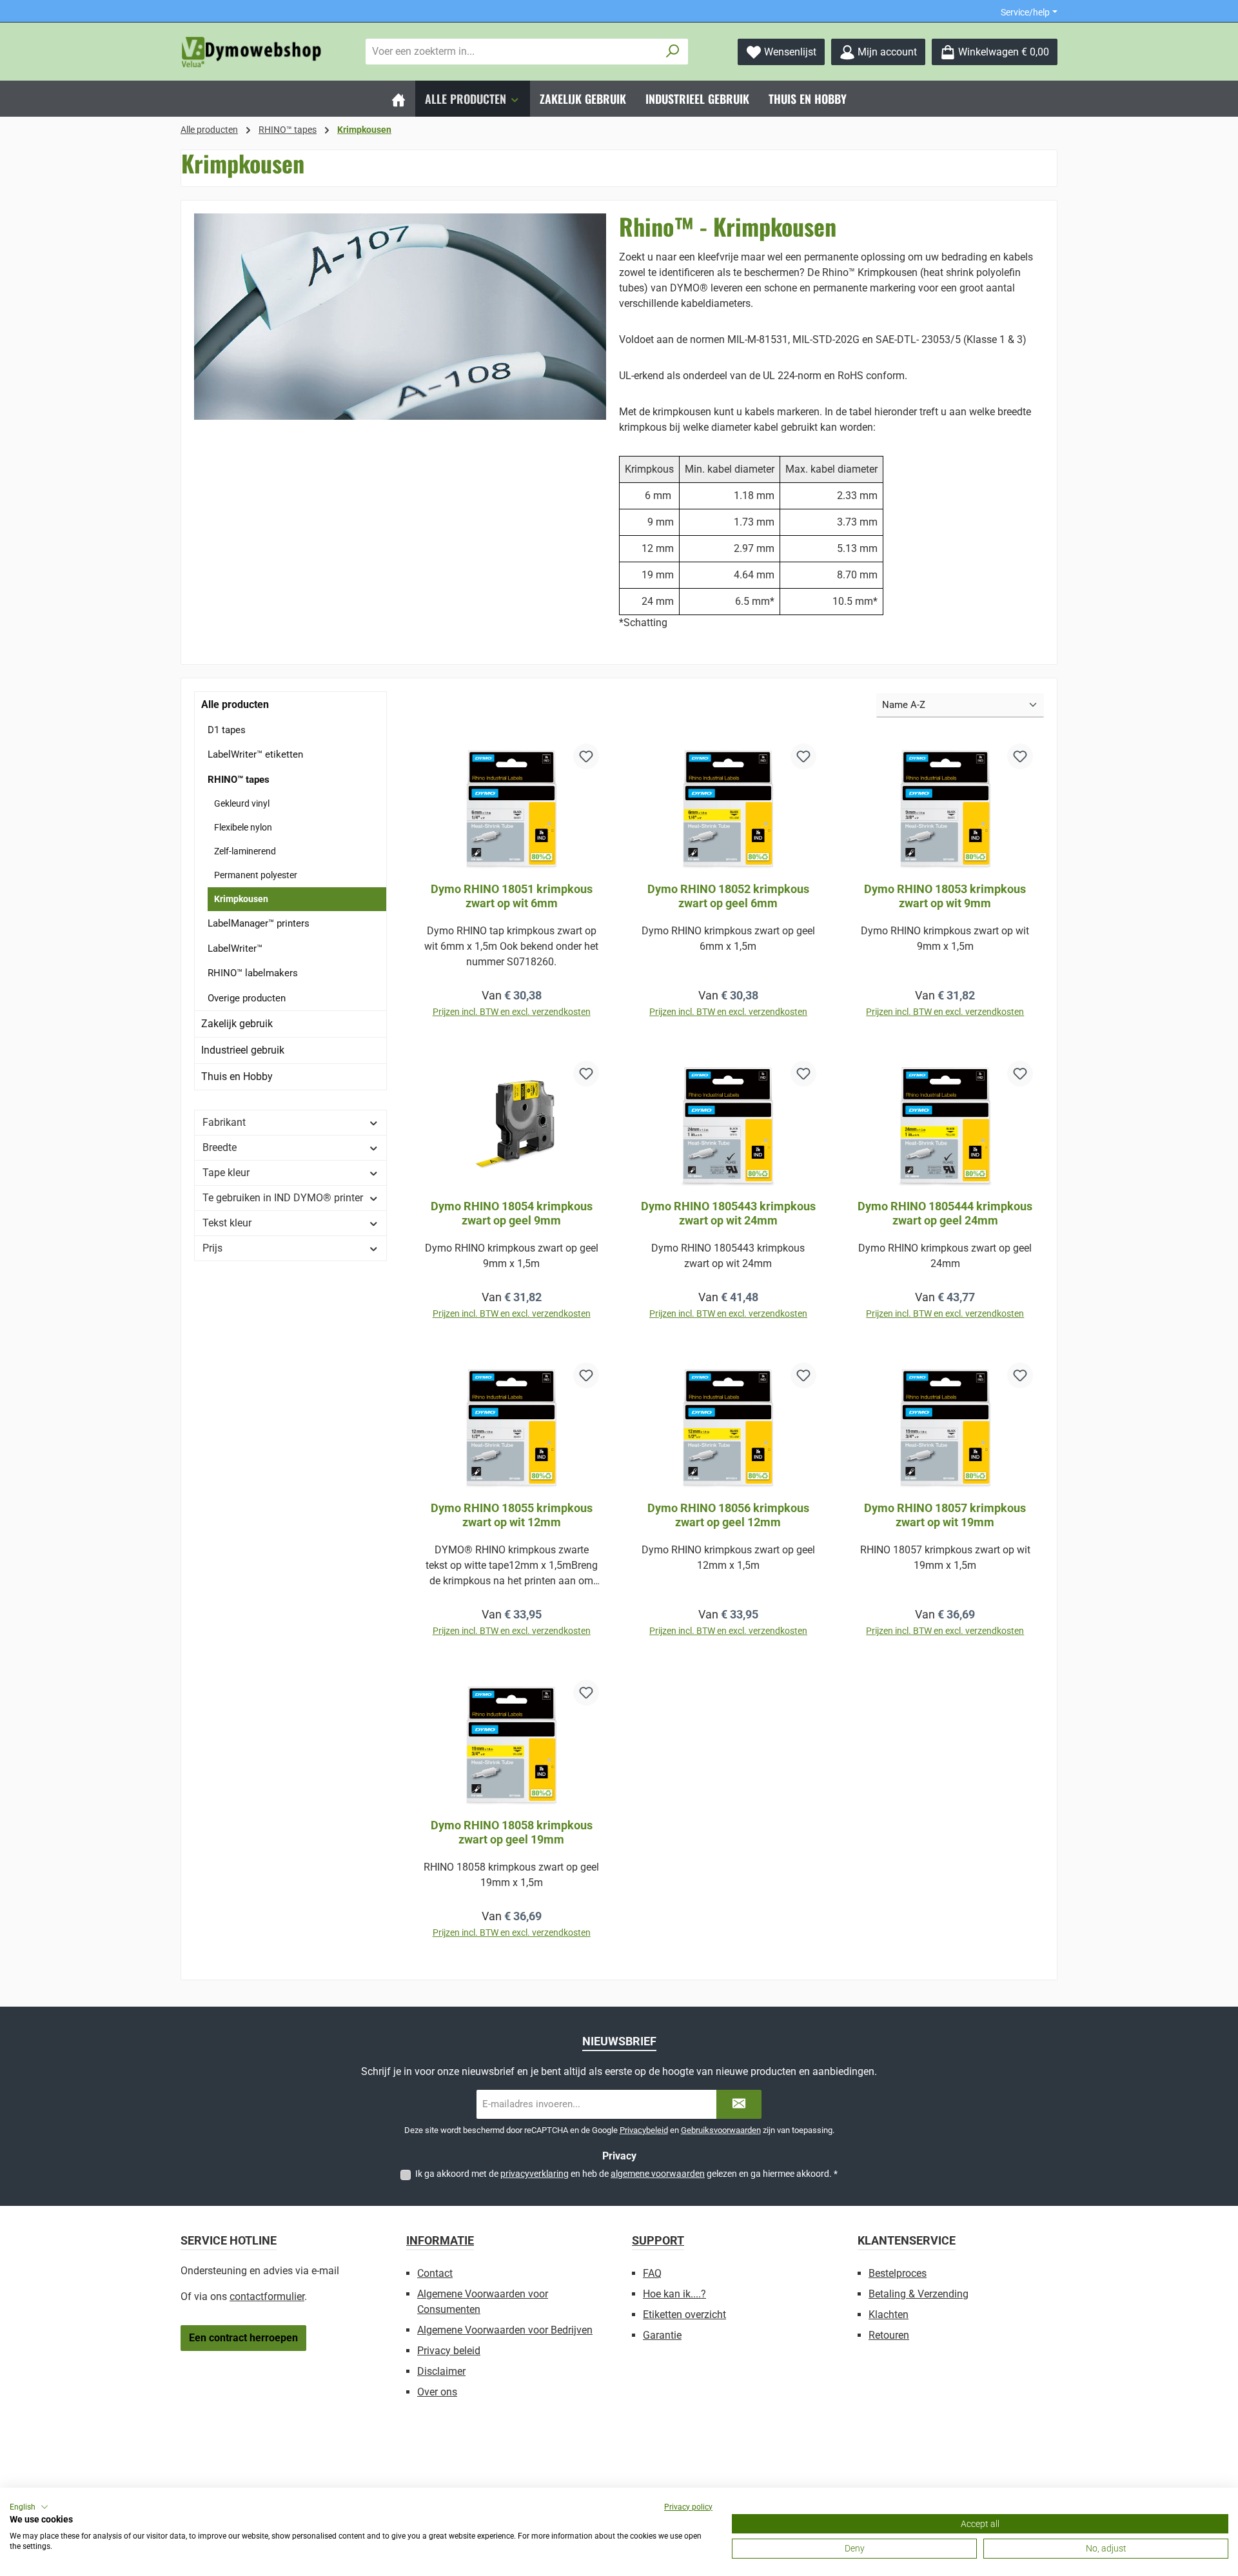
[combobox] (512, 52)
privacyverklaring (535, 2174)
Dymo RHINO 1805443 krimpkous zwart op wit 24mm (728, 1213)
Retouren (889, 2335)
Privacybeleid (644, 2130)
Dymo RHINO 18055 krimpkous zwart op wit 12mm (512, 1515)
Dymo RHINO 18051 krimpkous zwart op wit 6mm (512, 896)
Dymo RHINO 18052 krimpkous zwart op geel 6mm (728, 896)
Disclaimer (441, 2371)
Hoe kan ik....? (674, 2294)
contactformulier (267, 2296)
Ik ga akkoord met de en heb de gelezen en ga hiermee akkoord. (626, 2174)
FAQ (652, 2273)
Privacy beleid (449, 2351)
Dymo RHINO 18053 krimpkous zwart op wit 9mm (945, 896)
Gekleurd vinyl (242, 803)
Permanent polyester (256, 875)
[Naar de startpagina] (251, 52)
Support (658, 2240)
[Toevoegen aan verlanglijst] (586, 756)
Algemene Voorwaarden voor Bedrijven (505, 2330)
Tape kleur (226, 1173)
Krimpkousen (241, 899)
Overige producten (247, 998)
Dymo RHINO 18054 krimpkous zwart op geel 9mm (512, 1213)
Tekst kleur (227, 1223)
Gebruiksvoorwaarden (721, 2130)
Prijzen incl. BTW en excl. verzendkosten (512, 1012)
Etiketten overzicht (684, 2315)
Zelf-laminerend (245, 851)
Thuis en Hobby (237, 1077)
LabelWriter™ (235, 949)
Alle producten (235, 704)
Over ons (437, 2392)
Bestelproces (898, 2273)
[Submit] (739, 2104)
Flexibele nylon (243, 827)
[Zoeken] (673, 52)
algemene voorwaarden (658, 2174)
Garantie (662, 2335)
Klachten (889, 2315)
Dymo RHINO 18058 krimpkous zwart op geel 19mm (512, 1832)
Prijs (212, 1248)
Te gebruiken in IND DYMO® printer (283, 1198)
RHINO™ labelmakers (253, 973)
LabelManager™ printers (259, 923)
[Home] (398, 99)
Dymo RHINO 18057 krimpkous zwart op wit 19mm (945, 1515)
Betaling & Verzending (919, 2294)
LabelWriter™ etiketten (255, 754)
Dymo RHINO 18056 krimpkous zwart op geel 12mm (728, 1515)
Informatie (440, 2240)
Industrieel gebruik (243, 1050)
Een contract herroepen (243, 2338)
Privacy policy (688, 2507)
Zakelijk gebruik (237, 1024)
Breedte (220, 1147)
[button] (29, 2507)
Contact (435, 2273)
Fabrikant (224, 1122)
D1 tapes (227, 730)
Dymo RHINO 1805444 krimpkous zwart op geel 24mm (945, 1213)
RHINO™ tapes (239, 780)
